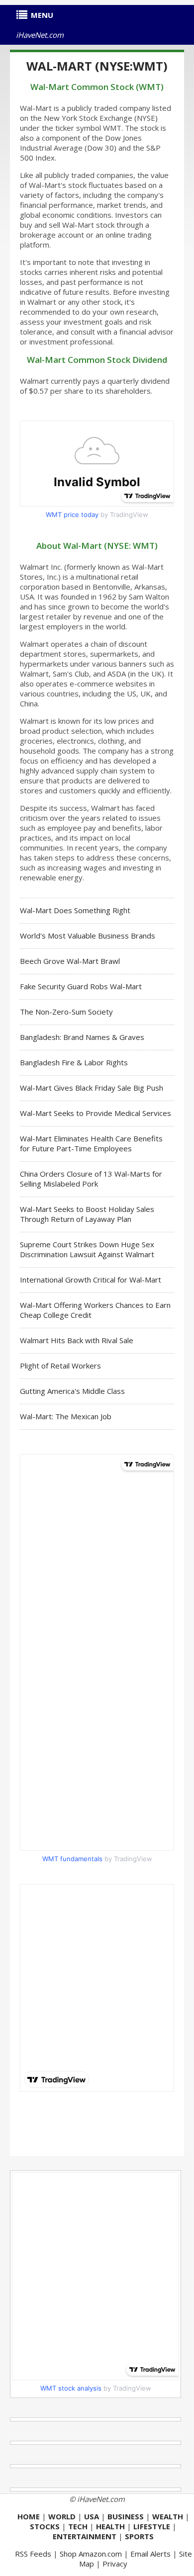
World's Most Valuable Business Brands (88, 936)
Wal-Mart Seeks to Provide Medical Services (96, 1113)
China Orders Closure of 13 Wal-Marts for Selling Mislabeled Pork (91, 1179)
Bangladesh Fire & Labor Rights (74, 1062)
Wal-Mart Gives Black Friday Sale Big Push (92, 1088)
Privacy (115, 2564)
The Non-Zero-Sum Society (66, 1012)
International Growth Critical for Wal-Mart (91, 1280)
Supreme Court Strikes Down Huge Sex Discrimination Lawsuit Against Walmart (87, 1249)
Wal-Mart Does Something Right (75, 910)
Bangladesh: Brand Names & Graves (82, 1037)
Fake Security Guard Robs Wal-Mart (81, 986)
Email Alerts (150, 2554)
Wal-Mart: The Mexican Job (66, 1416)
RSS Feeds (33, 2554)
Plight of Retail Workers (60, 1366)
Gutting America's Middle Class (72, 1391)
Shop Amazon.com (91, 2554)
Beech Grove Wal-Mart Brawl (70, 961)
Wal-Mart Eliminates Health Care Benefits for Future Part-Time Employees (91, 1143)
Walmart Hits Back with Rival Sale (77, 1340)
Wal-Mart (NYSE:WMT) (97, 66)
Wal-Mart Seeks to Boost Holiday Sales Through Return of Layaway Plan (87, 1214)
